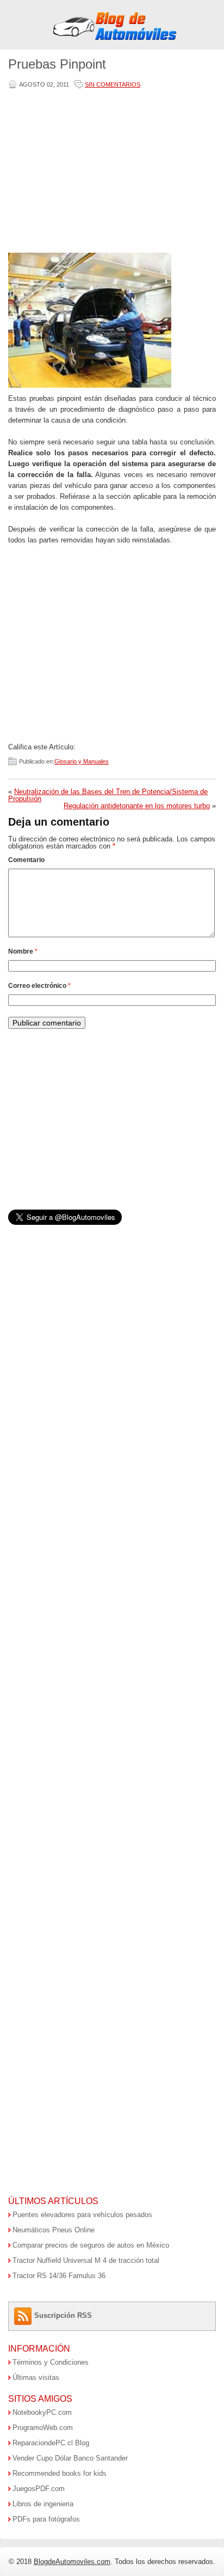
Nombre (23, 951)
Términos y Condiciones (51, 2362)
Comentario (26, 860)
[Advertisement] (110, 172)
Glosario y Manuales (82, 761)
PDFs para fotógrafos (46, 2519)
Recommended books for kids (60, 2473)
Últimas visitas (36, 2377)
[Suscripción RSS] (24, 2315)
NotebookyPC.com (42, 2412)
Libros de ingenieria (43, 2504)
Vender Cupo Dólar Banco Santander (70, 2458)
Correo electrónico (39, 986)
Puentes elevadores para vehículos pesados (82, 2215)
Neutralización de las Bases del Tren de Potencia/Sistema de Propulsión (108, 795)
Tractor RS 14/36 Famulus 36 (59, 2276)
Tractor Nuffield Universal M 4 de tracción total (86, 2260)
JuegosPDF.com (39, 2489)
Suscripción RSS (63, 2315)
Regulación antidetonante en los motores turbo (137, 806)
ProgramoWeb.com (43, 2428)
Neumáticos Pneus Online (54, 2230)
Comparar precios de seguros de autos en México (91, 2245)
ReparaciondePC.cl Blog (51, 2443)
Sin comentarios (113, 84)
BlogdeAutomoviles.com (72, 2562)
